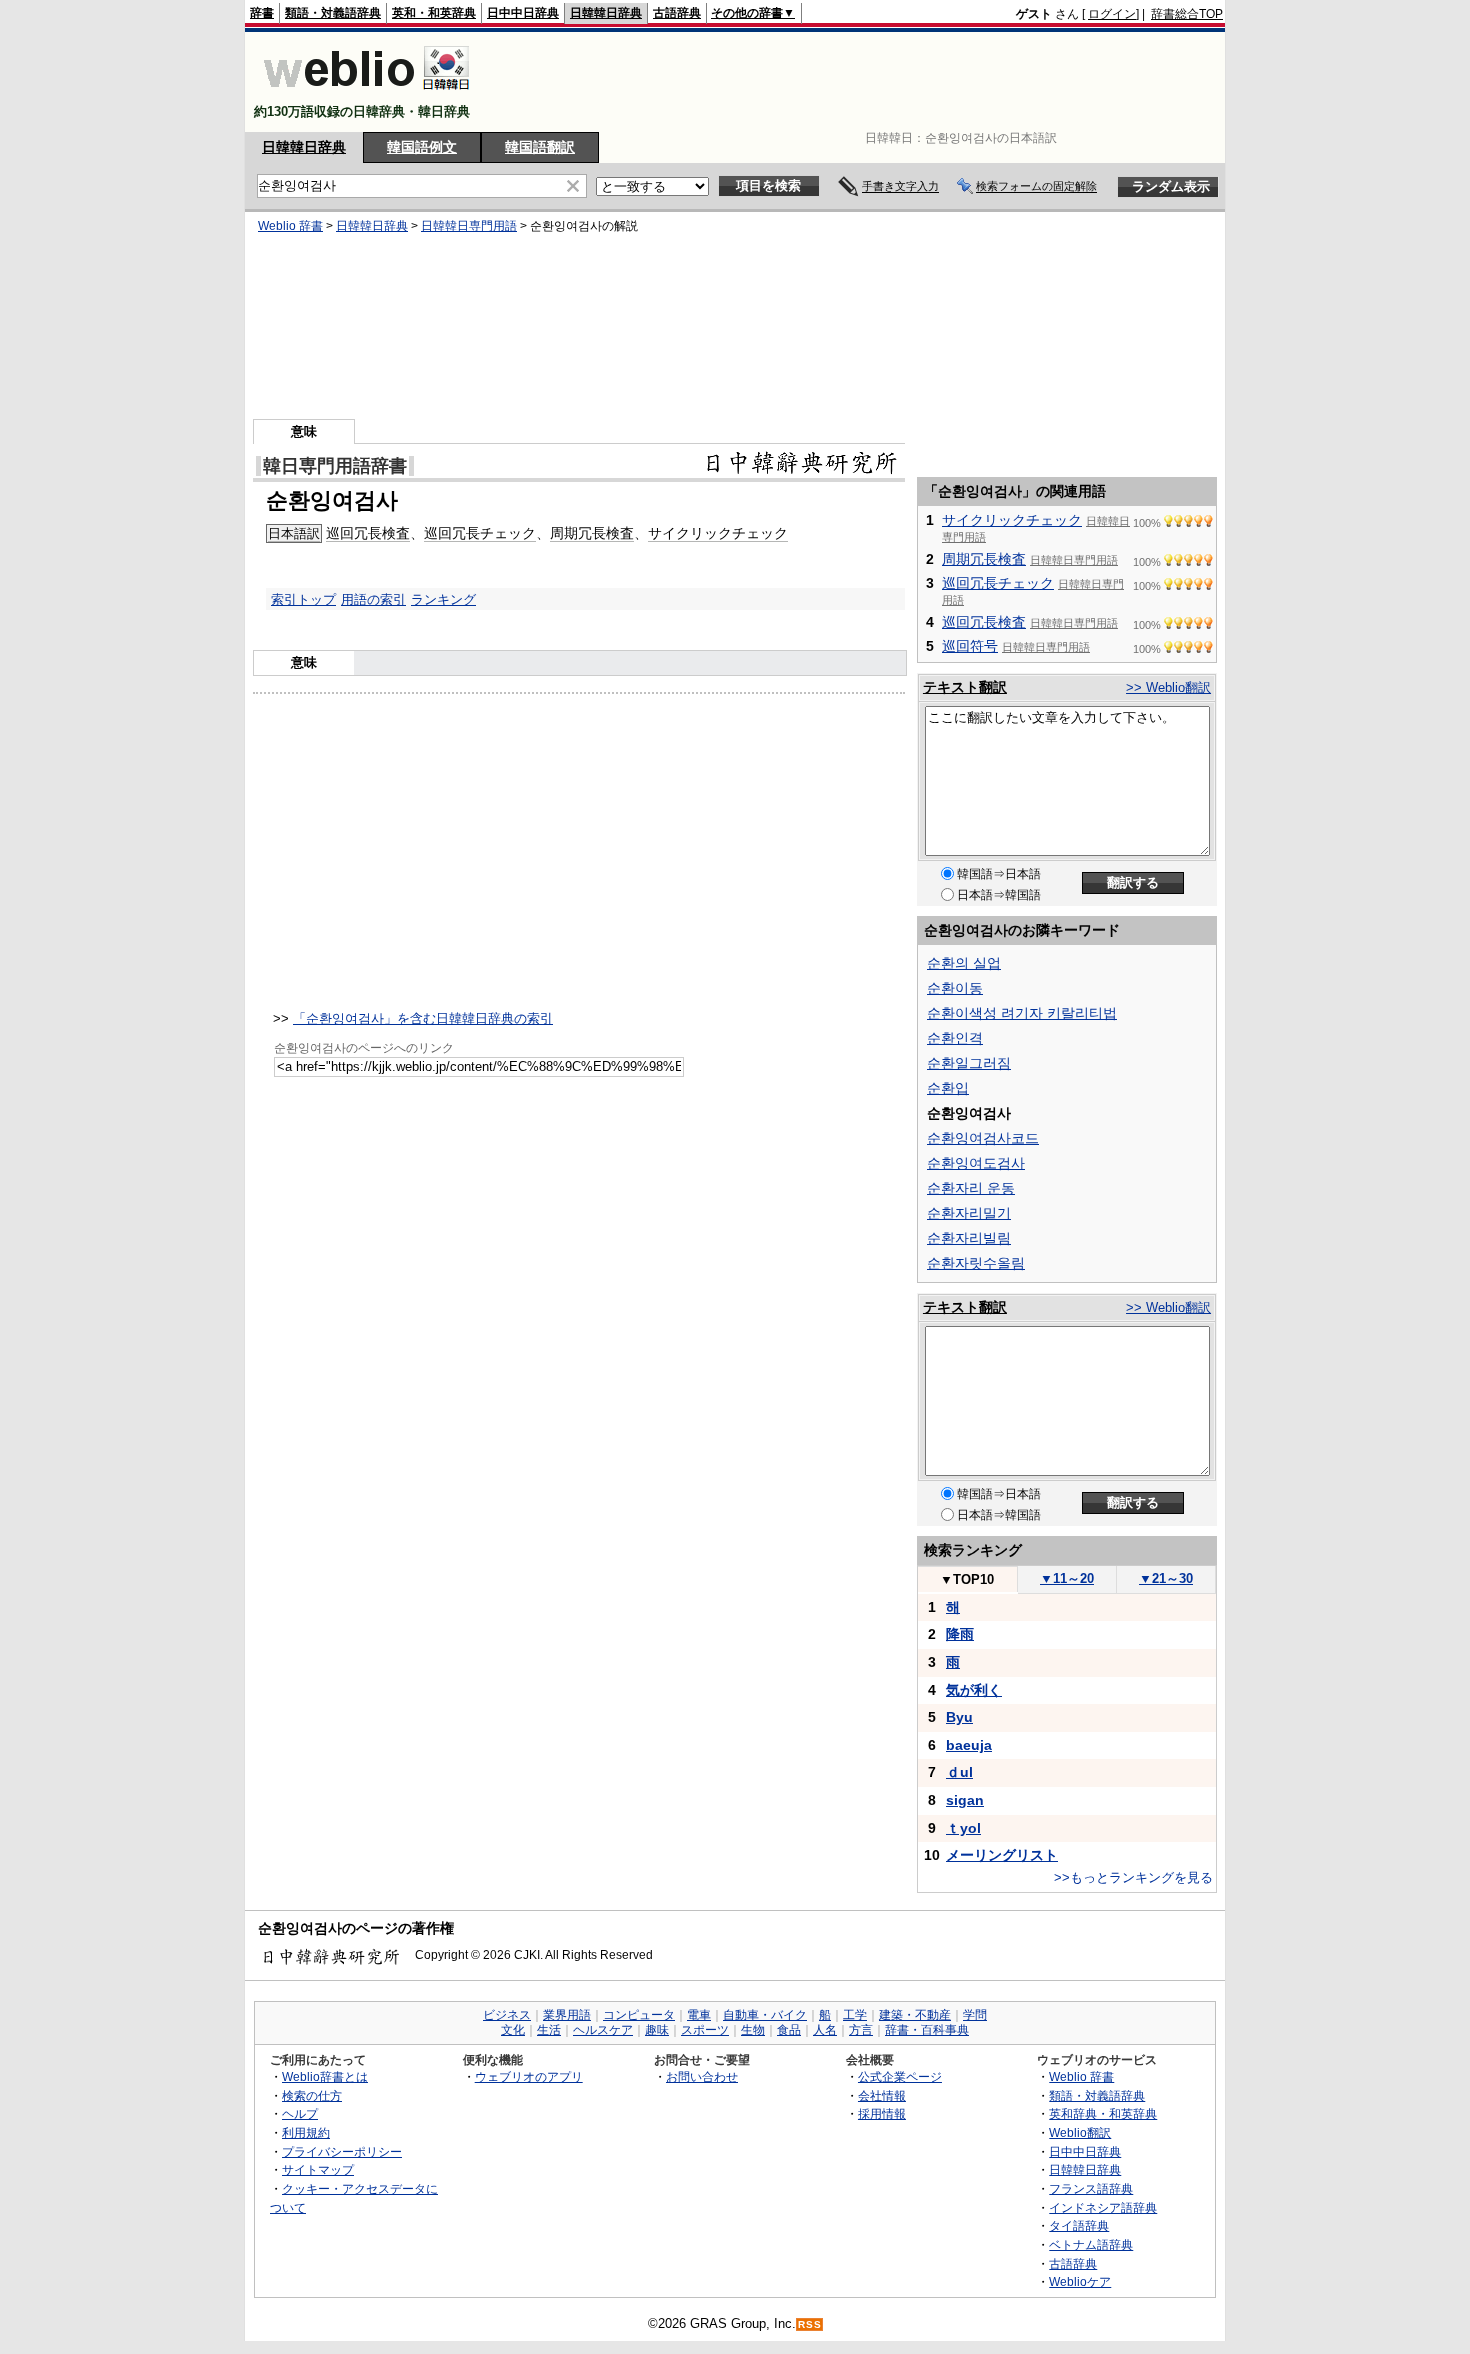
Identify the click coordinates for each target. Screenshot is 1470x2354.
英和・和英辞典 (434, 13)
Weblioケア (1080, 2281)
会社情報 (882, 2095)
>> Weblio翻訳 (1168, 687)
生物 (753, 2030)
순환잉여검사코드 (983, 1138)
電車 (699, 2015)
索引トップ (303, 599)
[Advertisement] (859, 82)
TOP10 (967, 1579)
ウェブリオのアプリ (529, 2076)
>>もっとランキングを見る (1133, 1877)
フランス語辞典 (1091, 2188)
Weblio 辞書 (290, 226)
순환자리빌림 (969, 1238)
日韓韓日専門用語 (469, 226)
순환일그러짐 (969, 1063)
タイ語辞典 (1079, 2225)
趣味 (657, 2030)
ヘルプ (300, 2113)
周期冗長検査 (592, 533)
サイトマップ (318, 2169)
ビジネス (507, 2015)
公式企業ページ (900, 2076)
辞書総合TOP (1187, 14)
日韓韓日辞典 (606, 13)
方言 (861, 2030)
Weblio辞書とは (325, 2076)
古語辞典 (677, 13)
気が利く (974, 1690)
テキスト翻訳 (965, 687)
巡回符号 (970, 646)
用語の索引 (373, 599)
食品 (789, 2030)
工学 (855, 2015)
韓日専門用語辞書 (335, 466)
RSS (810, 2324)
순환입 (948, 1088)
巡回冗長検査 (368, 533)
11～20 (1067, 1578)
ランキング (443, 599)
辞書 (262, 13)
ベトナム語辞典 (1091, 2244)
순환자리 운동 (971, 1188)
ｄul (959, 1772)
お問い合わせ (702, 2076)
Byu (959, 1717)
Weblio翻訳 (1080, 2132)
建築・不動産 (915, 2015)
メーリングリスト (1002, 1855)
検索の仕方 (312, 2095)
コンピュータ (639, 2015)
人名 (825, 2030)
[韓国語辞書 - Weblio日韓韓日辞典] (366, 94)
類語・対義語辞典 (333, 13)
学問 (975, 2015)
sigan (965, 1800)
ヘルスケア (603, 2030)
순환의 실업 (964, 963)
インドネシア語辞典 (1103, 2207)
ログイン (1112, 14)
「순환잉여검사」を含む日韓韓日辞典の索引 (423, 1018)
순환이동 (955, 988)
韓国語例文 (422, 147)
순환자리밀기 (969, 1213)
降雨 (960, 1634)
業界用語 (567, 2015)
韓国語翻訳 (540, 147)
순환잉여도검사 (976, 1163)
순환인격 (955, 1038)
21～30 (1166, 1578)
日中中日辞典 (523, 13)
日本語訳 (294, 533)
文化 (513, 2030)
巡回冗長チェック (480, 533)
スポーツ (705, 2030)
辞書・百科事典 (927, 2030)
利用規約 (306, 2132)
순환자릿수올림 (976, 1263)
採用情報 (882, 2113)
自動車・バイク (765, 2015)
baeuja (969, 1745)
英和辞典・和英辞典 (1103, 2113)
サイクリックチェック (718, 533)
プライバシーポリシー (342, 2151)
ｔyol (963, 1828)
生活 (549, 2030)
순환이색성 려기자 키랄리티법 (1022, 1013)
